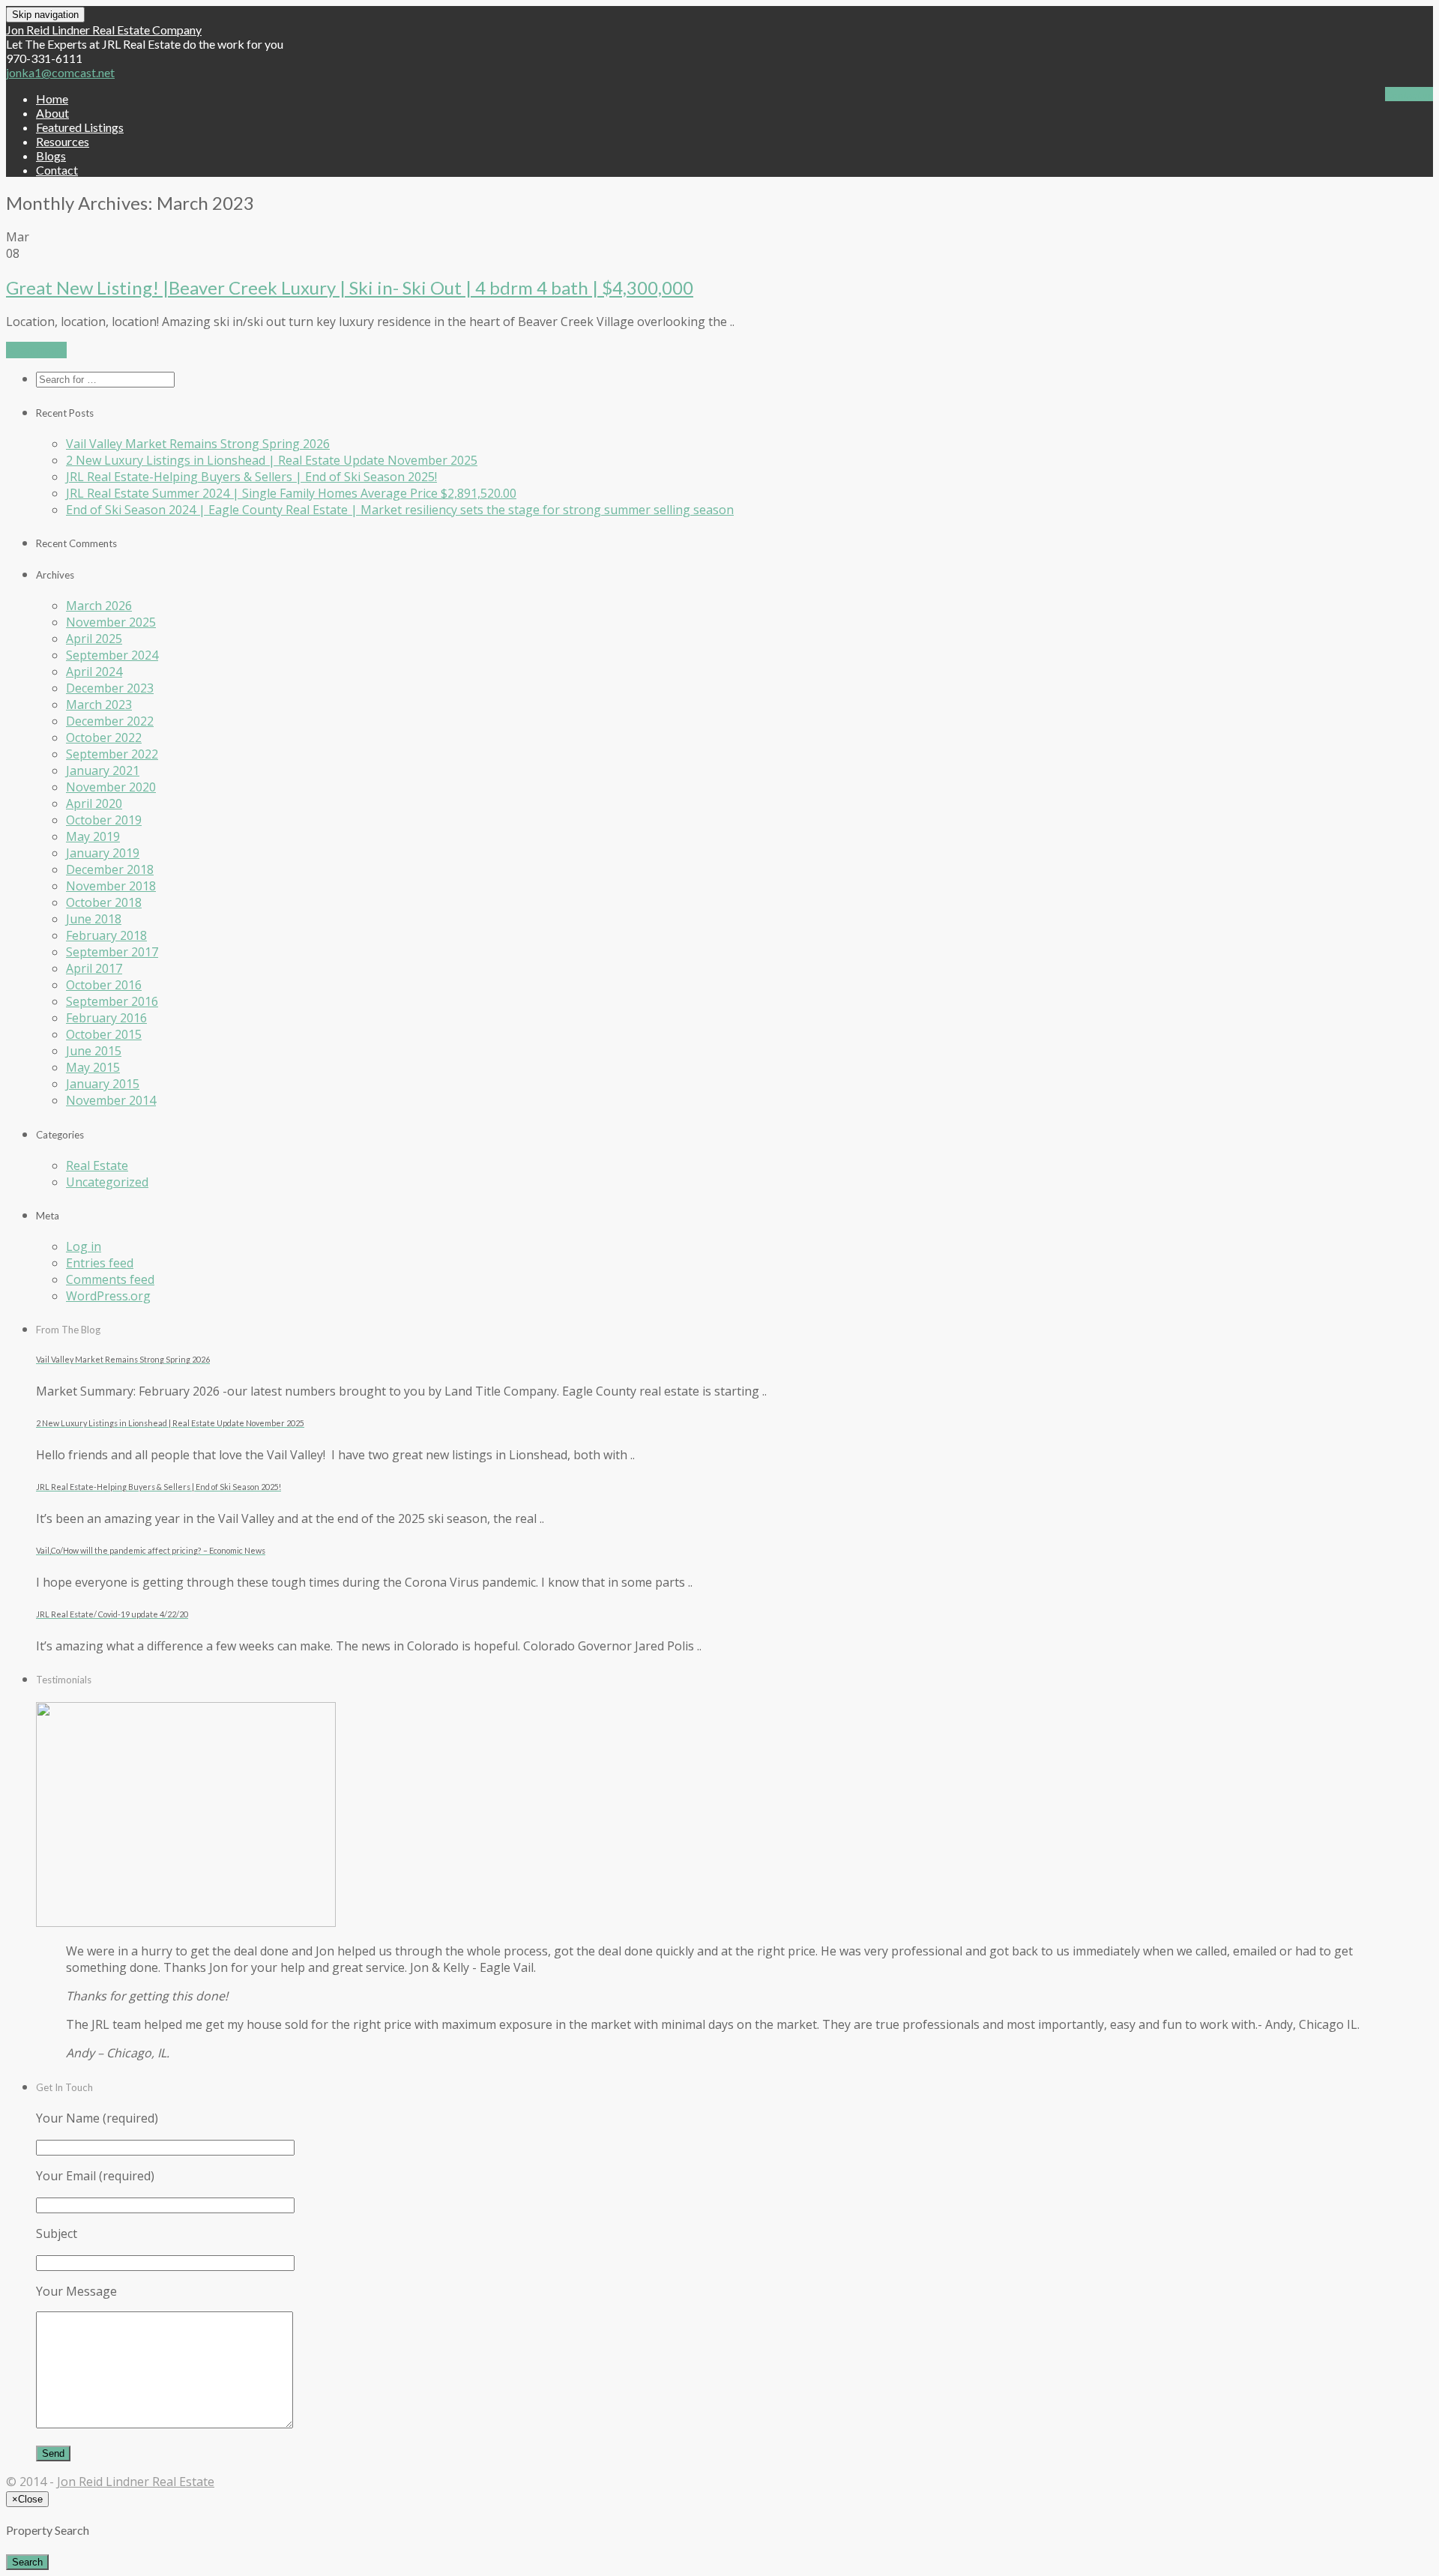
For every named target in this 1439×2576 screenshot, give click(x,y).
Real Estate (97, 1165)
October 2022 (104, 737)
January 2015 (103, 1084)
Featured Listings (80, 127)
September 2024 (112, 655)
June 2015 (94, 1051)
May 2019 (93, 836)
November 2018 (111, 886)
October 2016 (104, 985)
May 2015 (93, 1067)
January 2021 (103, 770)
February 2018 (106, 935)
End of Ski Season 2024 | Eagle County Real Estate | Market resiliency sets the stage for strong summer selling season (400, 510)
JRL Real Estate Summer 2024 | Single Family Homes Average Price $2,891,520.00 (291, 493)
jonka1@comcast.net (60, 72)
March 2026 (99, 606)
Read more (36, 350)
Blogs (51, 156)
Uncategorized (107, 1182)
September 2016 (112, 1001)
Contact (57, 170)
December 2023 (110, 688)
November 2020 (111, 787)
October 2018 (104, 902)
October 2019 (104, 820)
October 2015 (104, 1034)
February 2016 (106, 1018)
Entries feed (100, 1263)
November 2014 (111, 1100)
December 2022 (110, 721)
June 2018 (94, 919)
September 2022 (112, 754)
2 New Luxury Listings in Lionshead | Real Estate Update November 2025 (272, 460)
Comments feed (110, 1279)
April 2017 (94, 968)
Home (52, 99)
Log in (84, 1246)
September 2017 (112, 952)
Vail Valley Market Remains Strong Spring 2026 (198, 444)
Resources (63, 141)
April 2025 (94, 639)
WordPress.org (108, 1296)
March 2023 (99, 705)
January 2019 (103, 853)
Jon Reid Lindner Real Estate (136, 2482)
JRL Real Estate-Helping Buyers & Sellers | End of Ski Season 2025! (251, 477)
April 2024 (94, 672)
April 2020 (94, 803)
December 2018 (110, 869)
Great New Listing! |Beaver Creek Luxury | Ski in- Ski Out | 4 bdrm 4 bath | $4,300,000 (350, 287)
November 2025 (111, 622)
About (52, 113)
